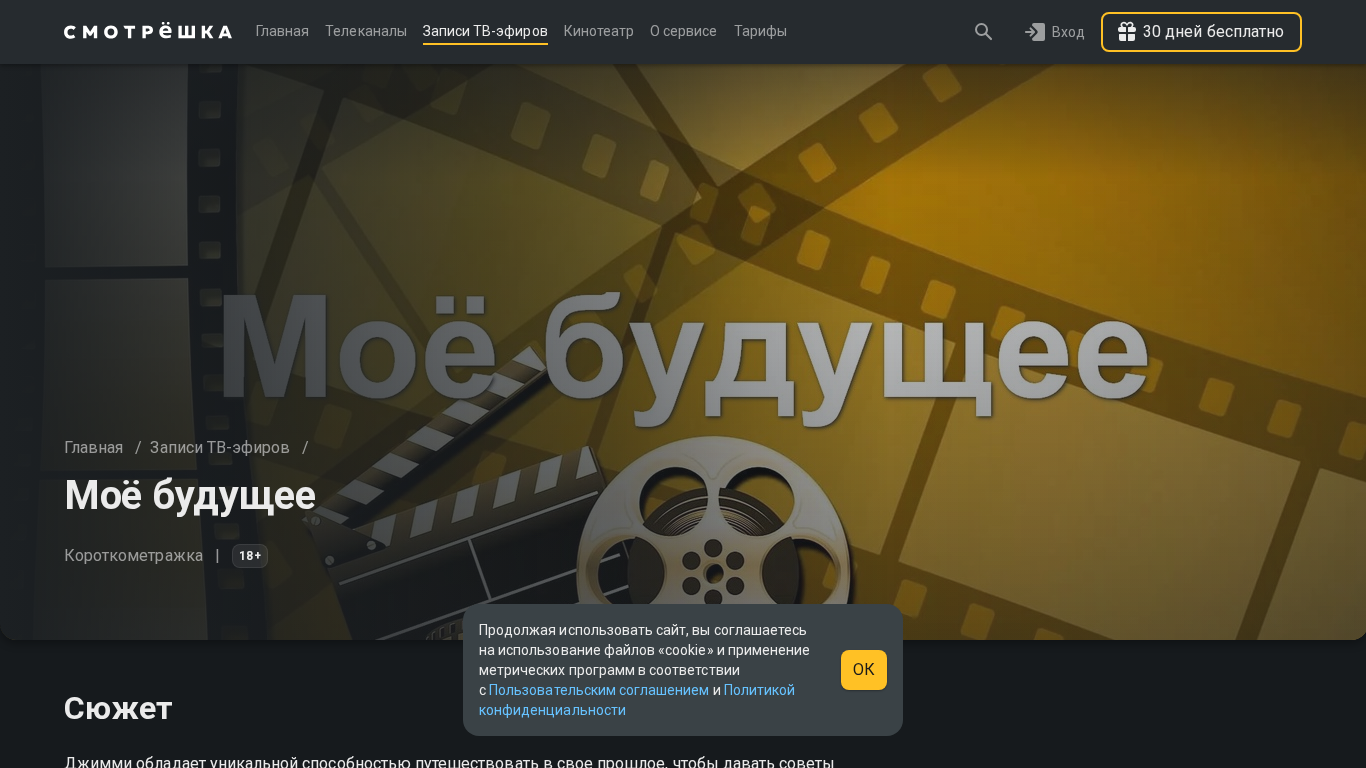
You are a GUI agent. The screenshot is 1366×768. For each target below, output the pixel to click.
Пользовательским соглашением (599, 690)
